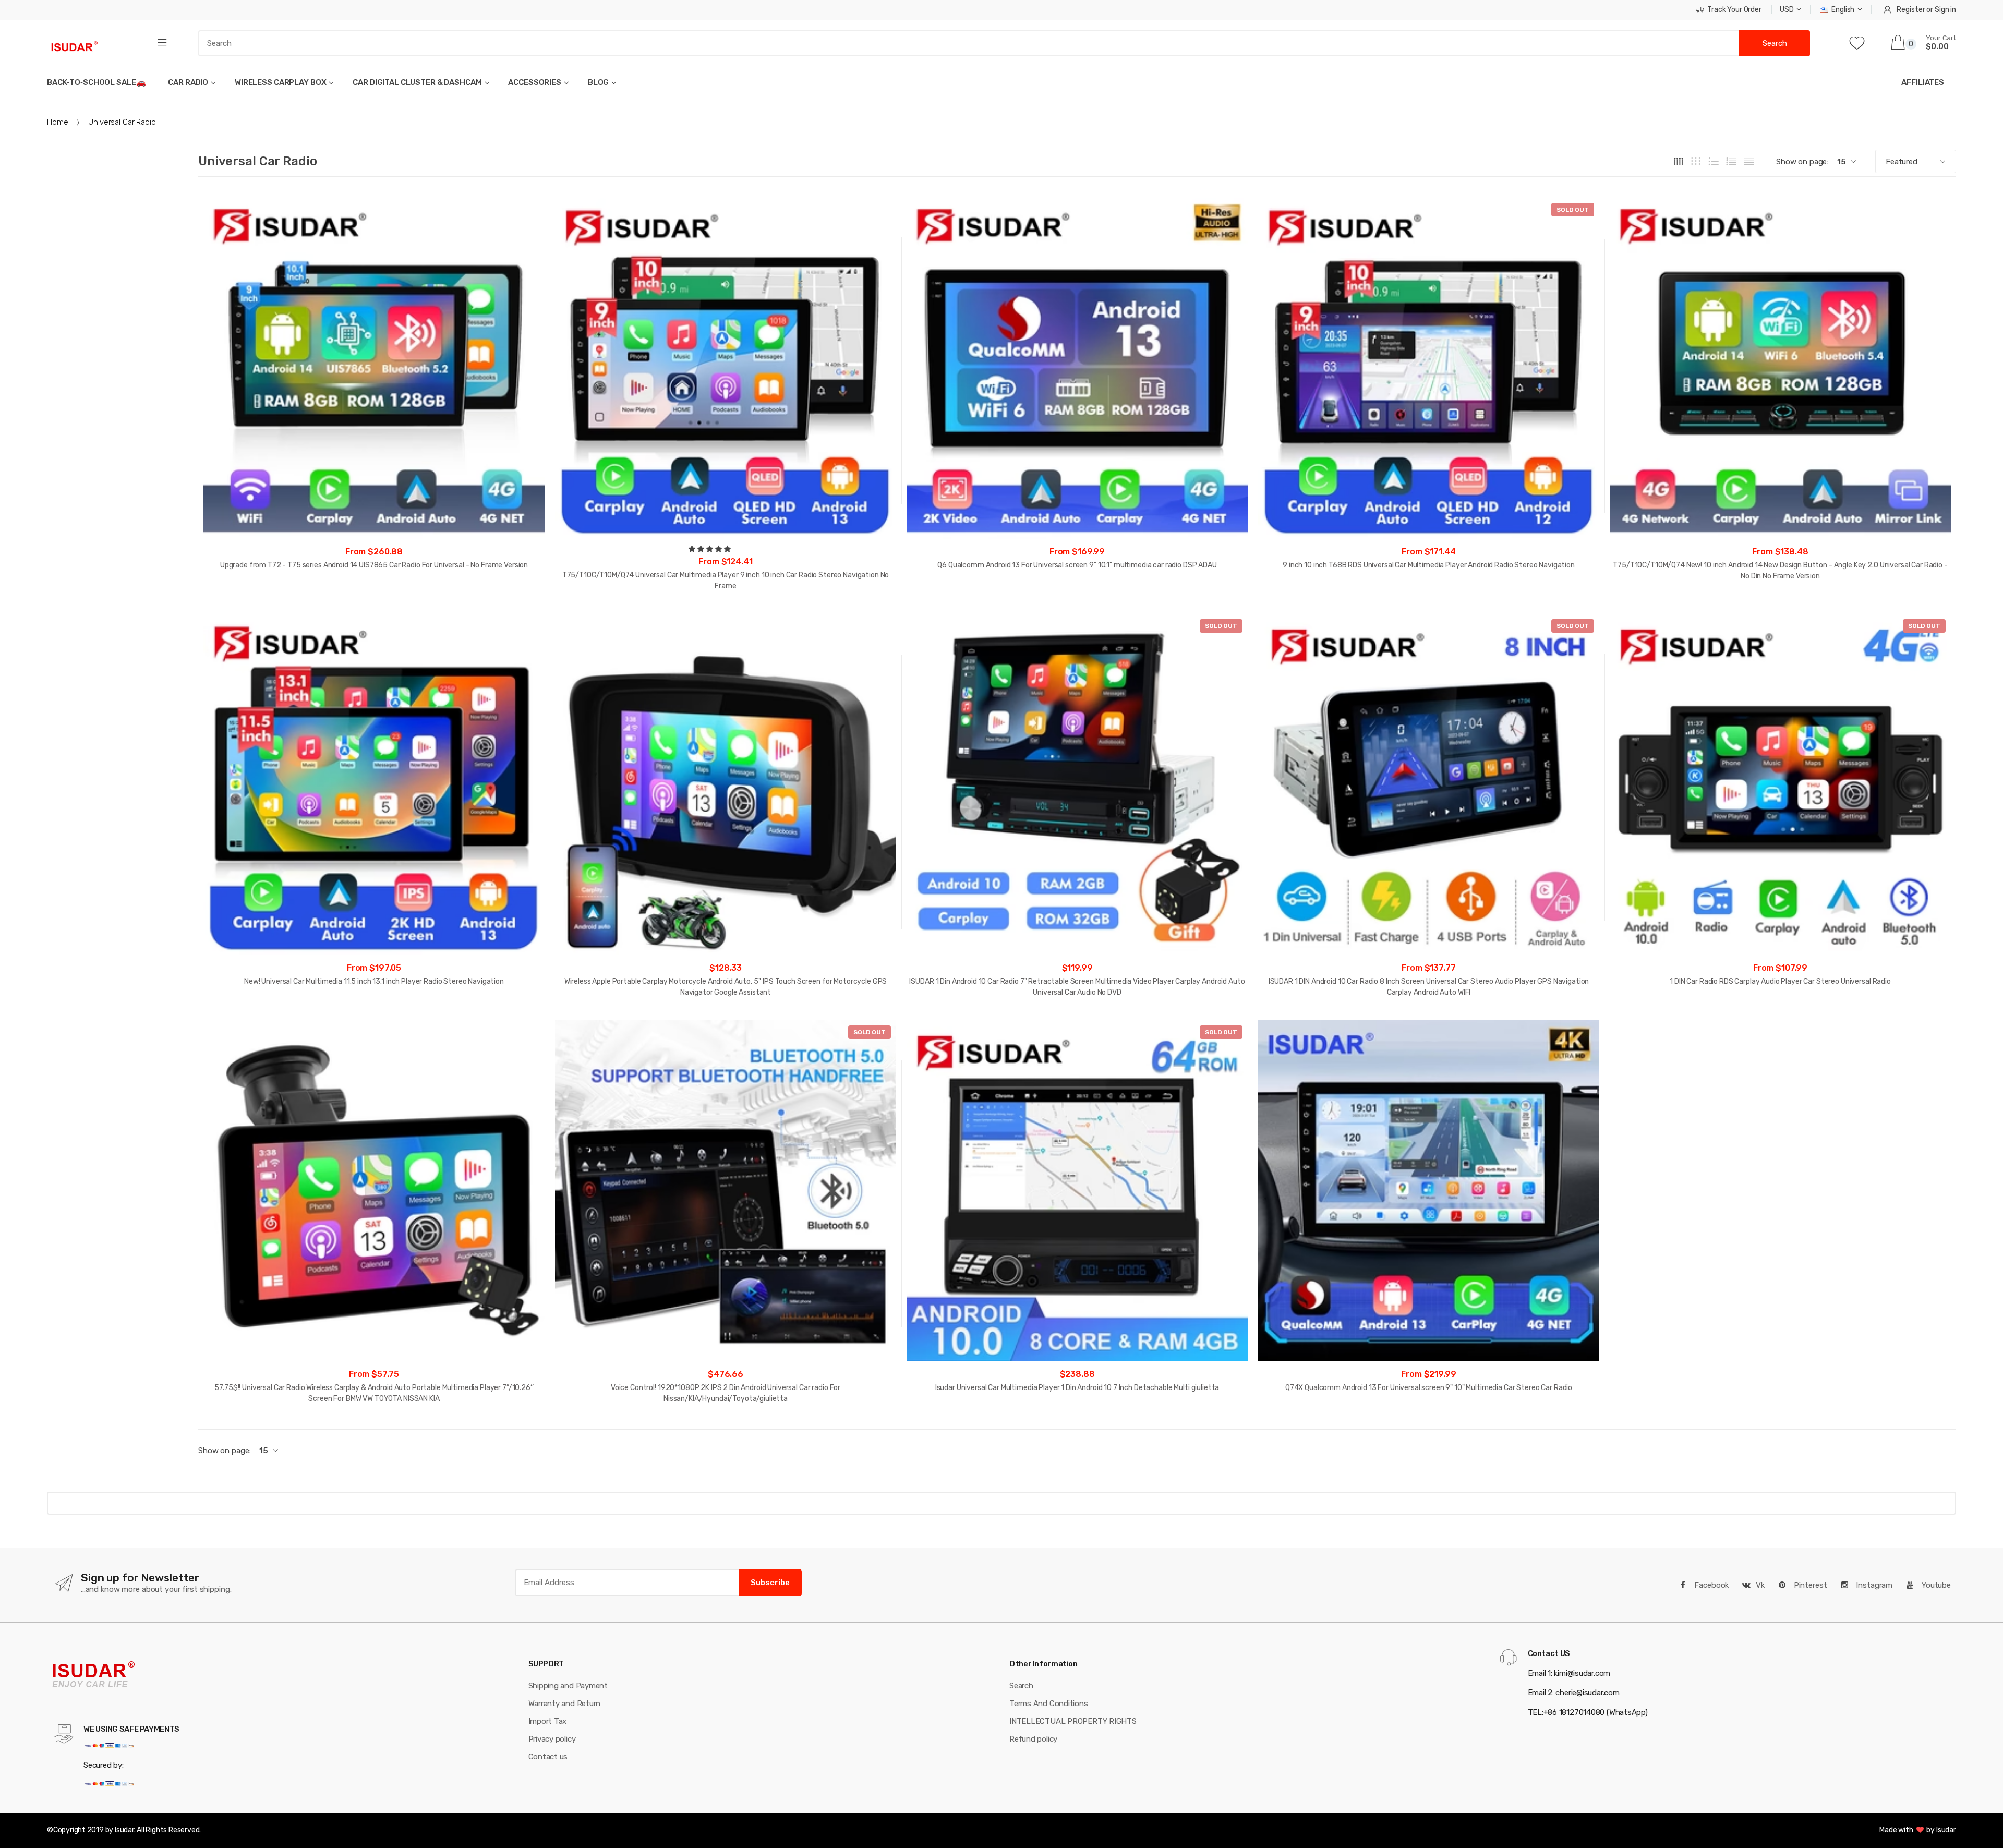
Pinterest (1809, 1585)
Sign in (1945, 10)
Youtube (1935, 1585)
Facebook (1711, 1585)
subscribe (770, 1583)
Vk (1760, 1585)
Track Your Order (1734, 10)
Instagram (1873, 1585)
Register (1911, 10)
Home (57, 122)
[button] (710, 549)
